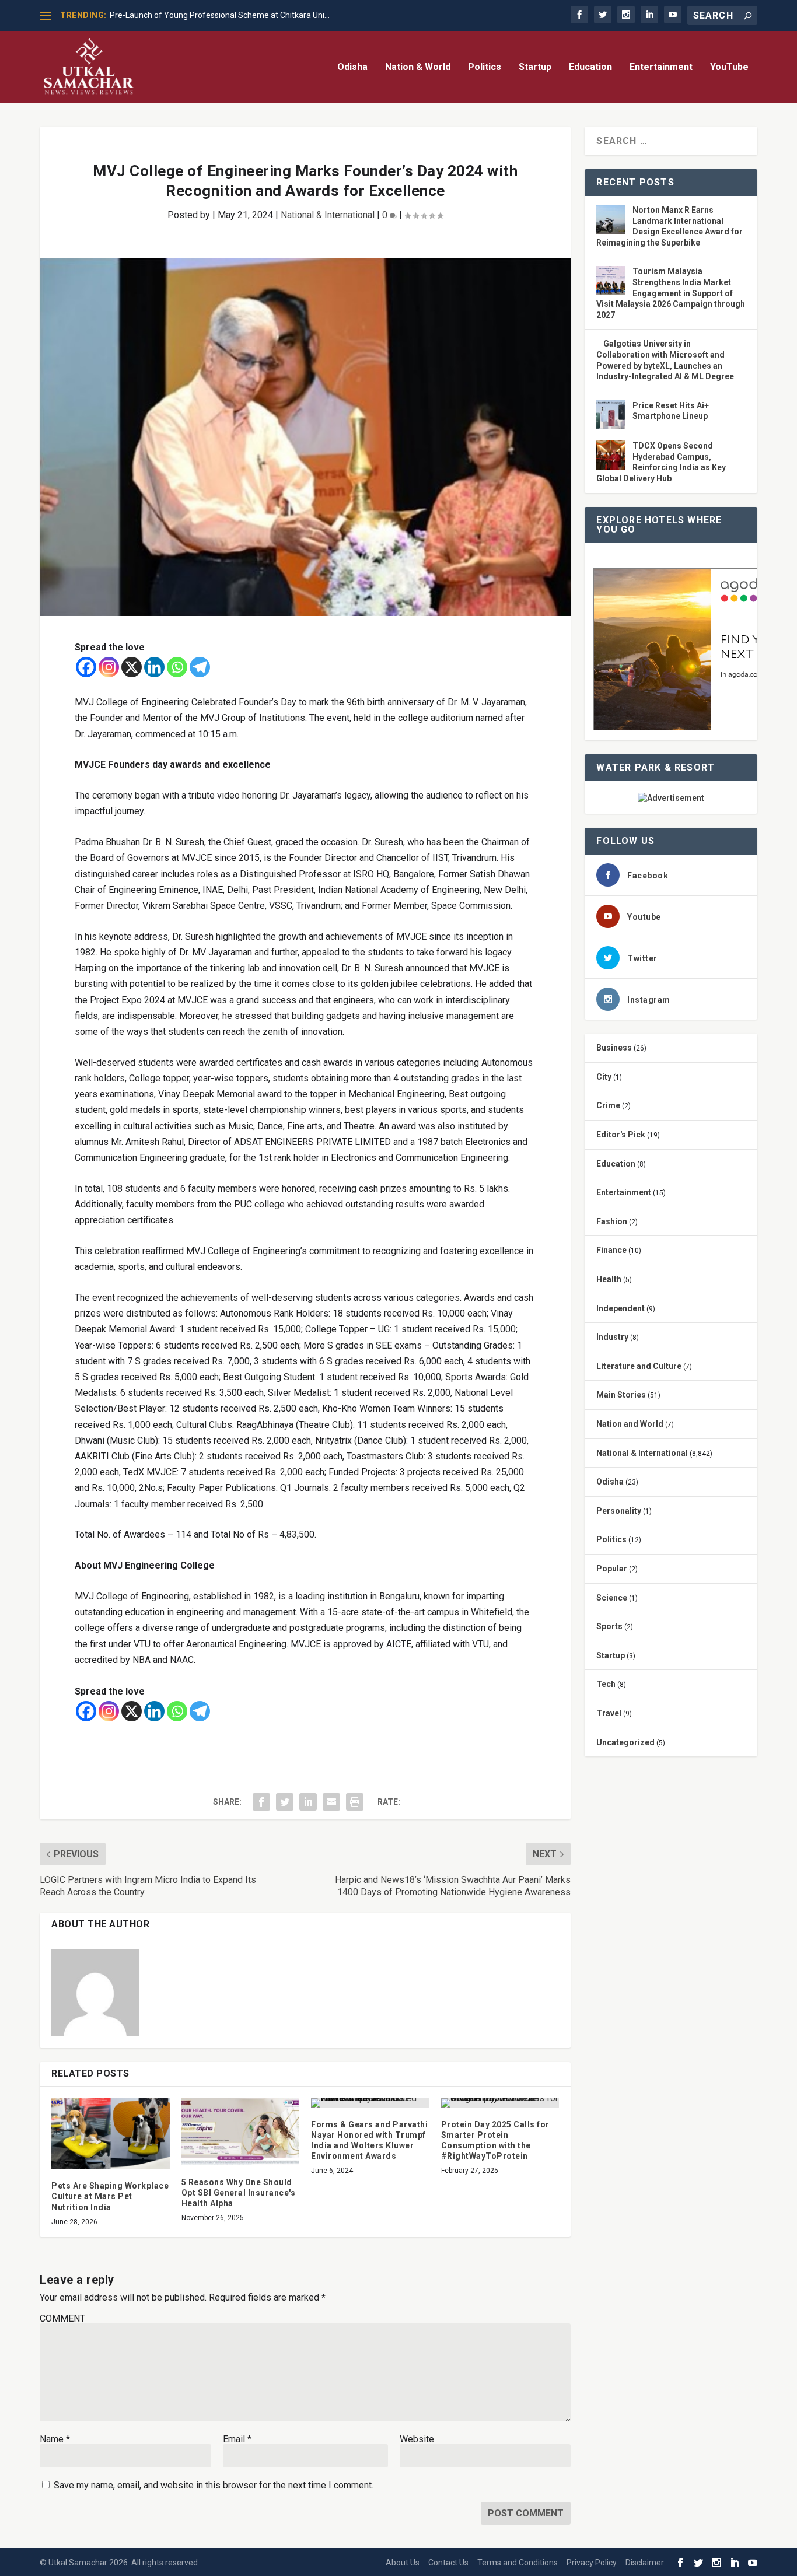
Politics (485, 67)
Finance (611, 1250)
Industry (612, 1337)
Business (614, 1048)
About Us (403, 2563)
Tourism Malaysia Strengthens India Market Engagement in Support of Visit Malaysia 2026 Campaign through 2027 (671, 293)
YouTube (729, 67)
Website (417, 2439)
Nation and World (630, 1424)
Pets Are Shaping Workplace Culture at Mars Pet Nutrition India (110, 2196)
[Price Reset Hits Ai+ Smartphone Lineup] (611, 416)
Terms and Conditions (518, 2563)
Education (590, 67)
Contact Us (448, 2563)
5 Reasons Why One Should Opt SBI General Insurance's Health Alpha (239, 2193)
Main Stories (621, 1395)
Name (55, 2439)
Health (609, 1279)
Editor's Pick (621, 1135)
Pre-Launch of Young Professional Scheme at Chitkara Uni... (220, 15)
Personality (619, 1511)
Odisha (352, 67)
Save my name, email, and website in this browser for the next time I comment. (214, 2485)
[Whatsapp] (177, 667)
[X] (132, 667)
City (604, 1077)
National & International (328, 215)
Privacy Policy (592, 2563)
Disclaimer (645, 2563)
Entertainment (661, 67)
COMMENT (62, 2318)
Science (612, 1598)
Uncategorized (625, 1742)
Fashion (612, 1221)
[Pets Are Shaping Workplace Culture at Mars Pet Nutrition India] (111, 2134)
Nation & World (418, 67)
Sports (609, 1626)
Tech (606, 1684)
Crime (608, 1105)
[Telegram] (200, 667)
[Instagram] (109, 667)
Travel (609, 1713)
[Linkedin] (154, 667)
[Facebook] (86, 667)
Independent (621, 1308)
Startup (535, 67)
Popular (612, 1569)
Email (237, 2439)
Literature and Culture (639, 1366)
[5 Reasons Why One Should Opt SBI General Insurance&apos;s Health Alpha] (241, 2132)
